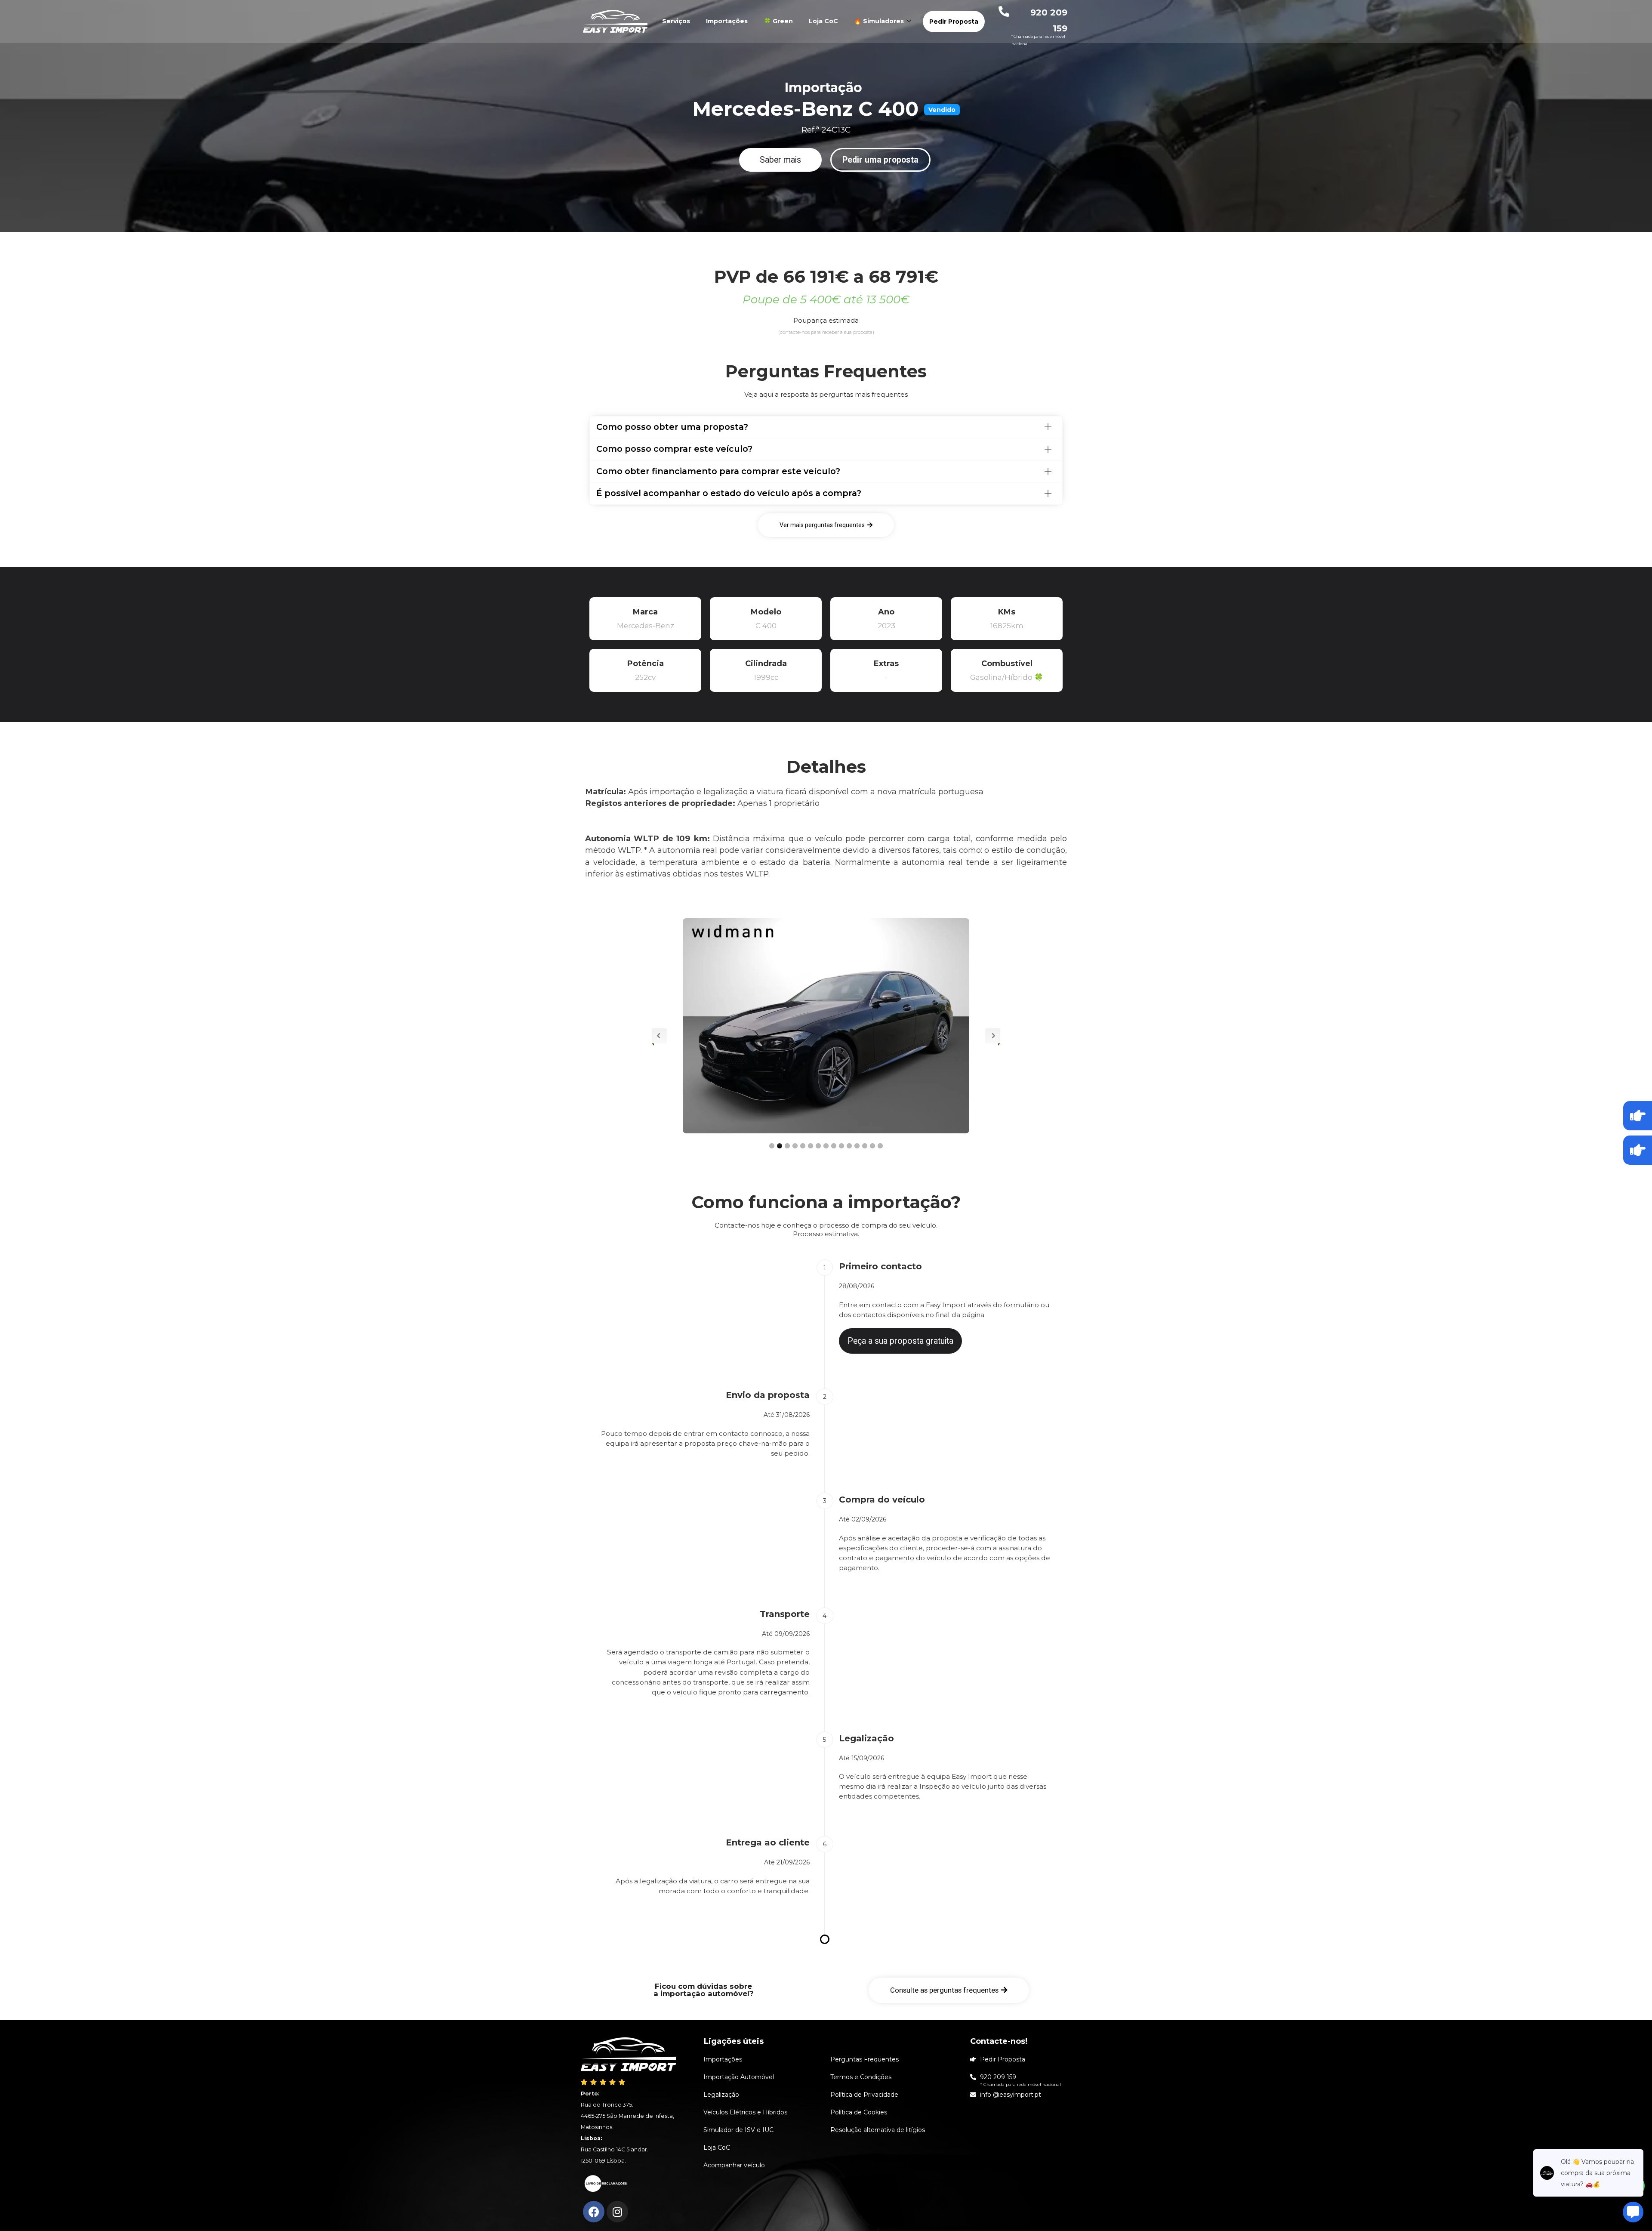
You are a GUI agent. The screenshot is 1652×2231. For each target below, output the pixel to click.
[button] (780, 160)
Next (993, 1036)
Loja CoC (823, 21)
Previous (659, 1036)
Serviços (676, 21)
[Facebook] (594, 2212)
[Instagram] (617, 2212)
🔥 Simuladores (879, 21)
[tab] (826, 427)
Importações (727, 21)
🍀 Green (778, 21)
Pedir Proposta (954, 22)
